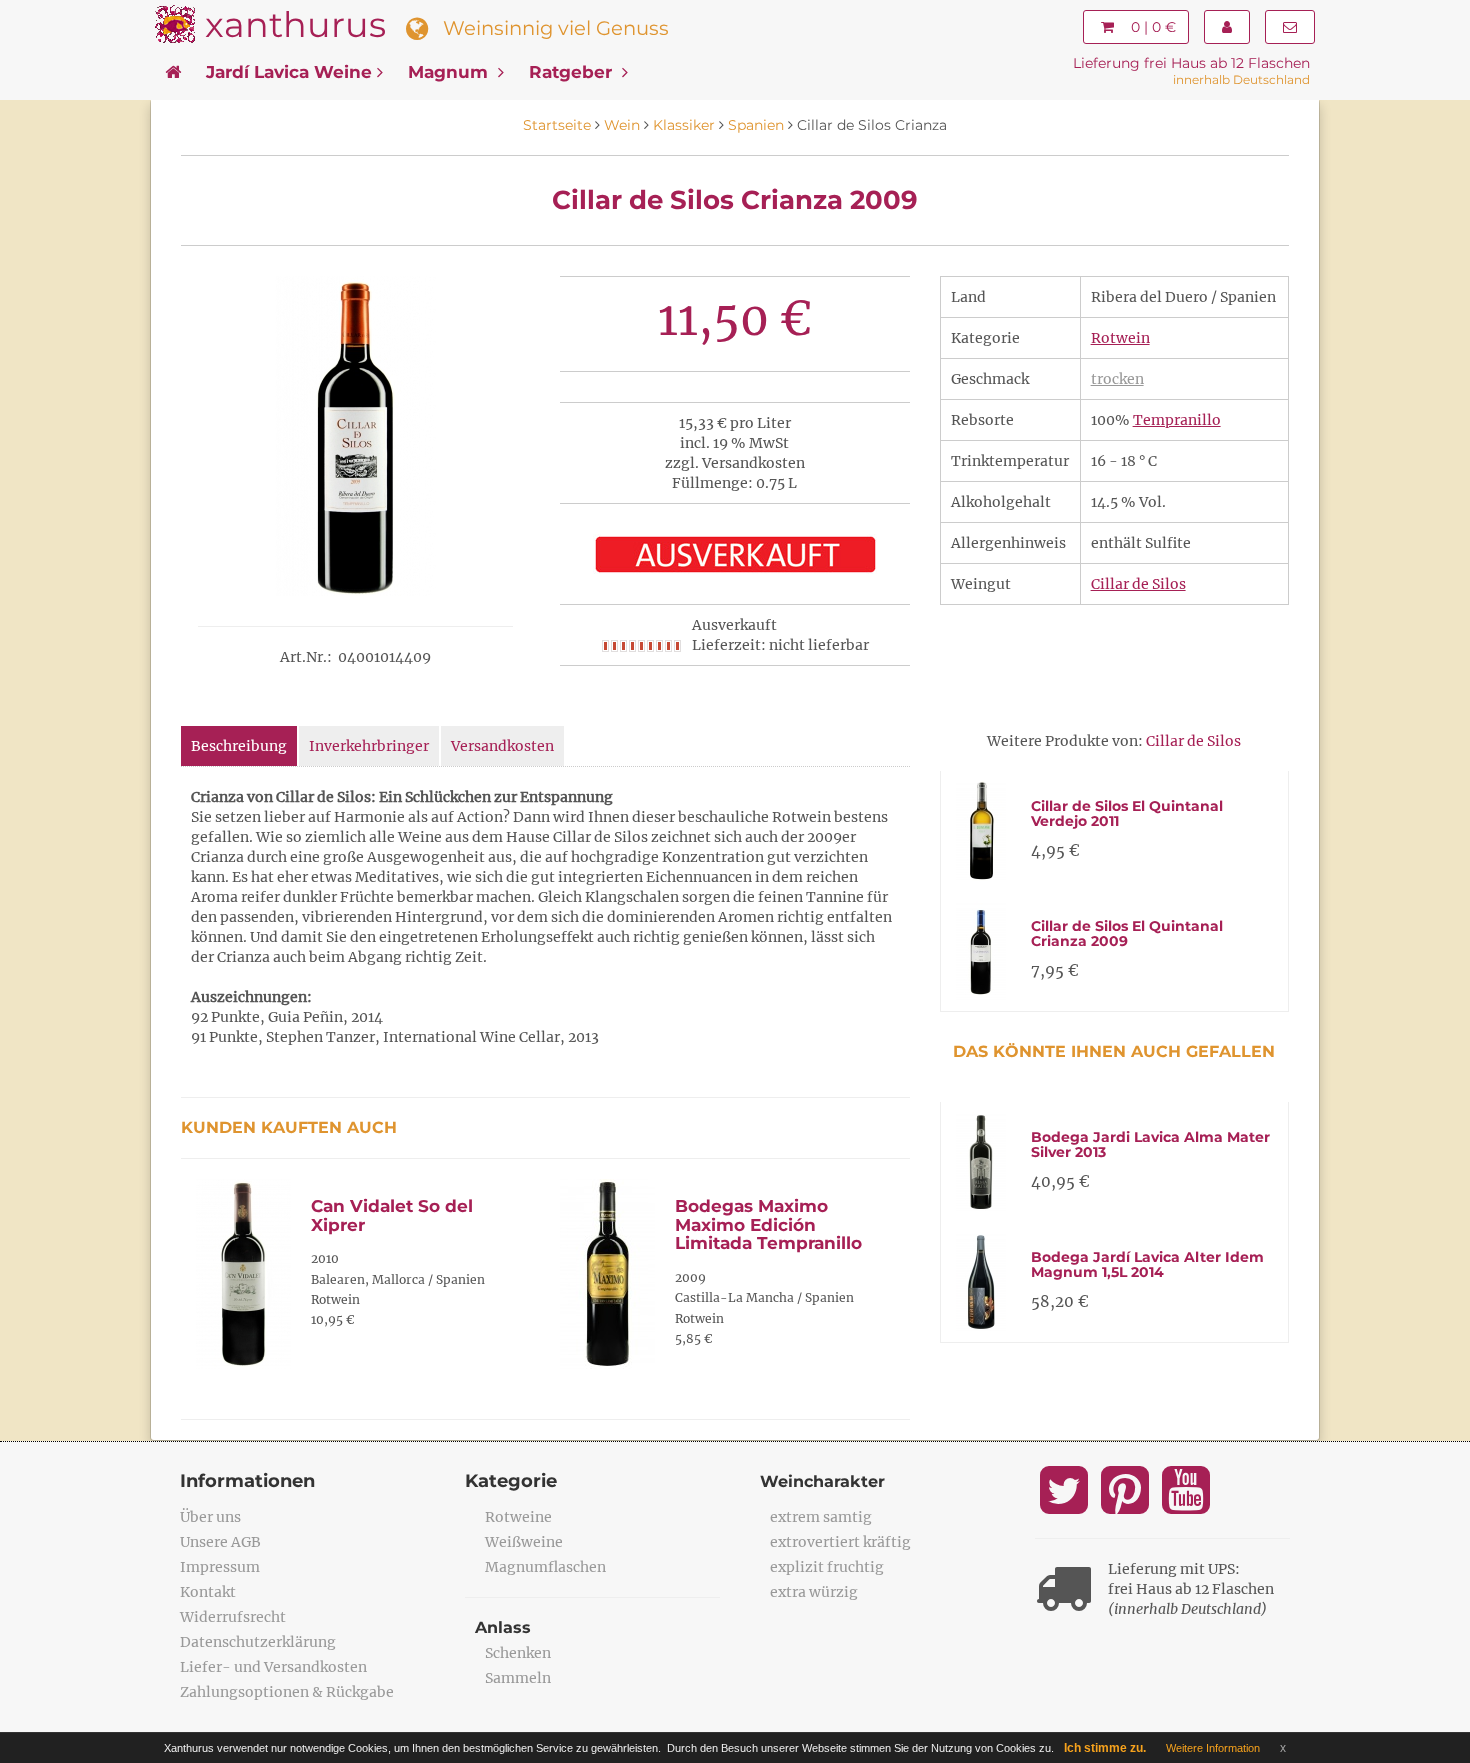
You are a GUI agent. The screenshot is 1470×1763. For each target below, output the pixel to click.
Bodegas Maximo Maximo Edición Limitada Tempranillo (768, 1224)
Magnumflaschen (545, 1567)
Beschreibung (239, 746)
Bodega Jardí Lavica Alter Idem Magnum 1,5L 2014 (1147, 1264)
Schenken (518, 1653)
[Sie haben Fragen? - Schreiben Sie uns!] (1290, 27)
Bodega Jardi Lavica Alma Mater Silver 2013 (1150, 1144)
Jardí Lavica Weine (289, 72)
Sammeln (518, 1678)
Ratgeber (573, 72)
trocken (1117, 379)
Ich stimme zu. (1105, 1748)
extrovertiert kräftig (840, 1542)
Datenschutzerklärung (258, 1642)
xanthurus (295, 24)
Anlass (503, 1627)
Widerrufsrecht (233, 1617)
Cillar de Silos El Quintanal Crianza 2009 (1127, 933)
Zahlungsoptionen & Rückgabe (287, 1692)
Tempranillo (1177, 420)
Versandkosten (502, 746)
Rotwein (1120, 338)
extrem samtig (821, 1517)
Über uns (210, 1517)
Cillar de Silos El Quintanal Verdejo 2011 (1127, 813)
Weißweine (524, 1542)
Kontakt (208, 1592)
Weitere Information (1213, 1748)
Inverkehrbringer (369, 746)
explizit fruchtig (827, 1567)
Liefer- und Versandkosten (273, 1667)
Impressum (220, 1567)
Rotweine (518, 1517)
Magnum (450, 72)
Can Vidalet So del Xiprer (392, 1215)
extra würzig (814, 1592)
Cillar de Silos (1138, 584)
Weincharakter (822, 1481)
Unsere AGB (220, 1542)
